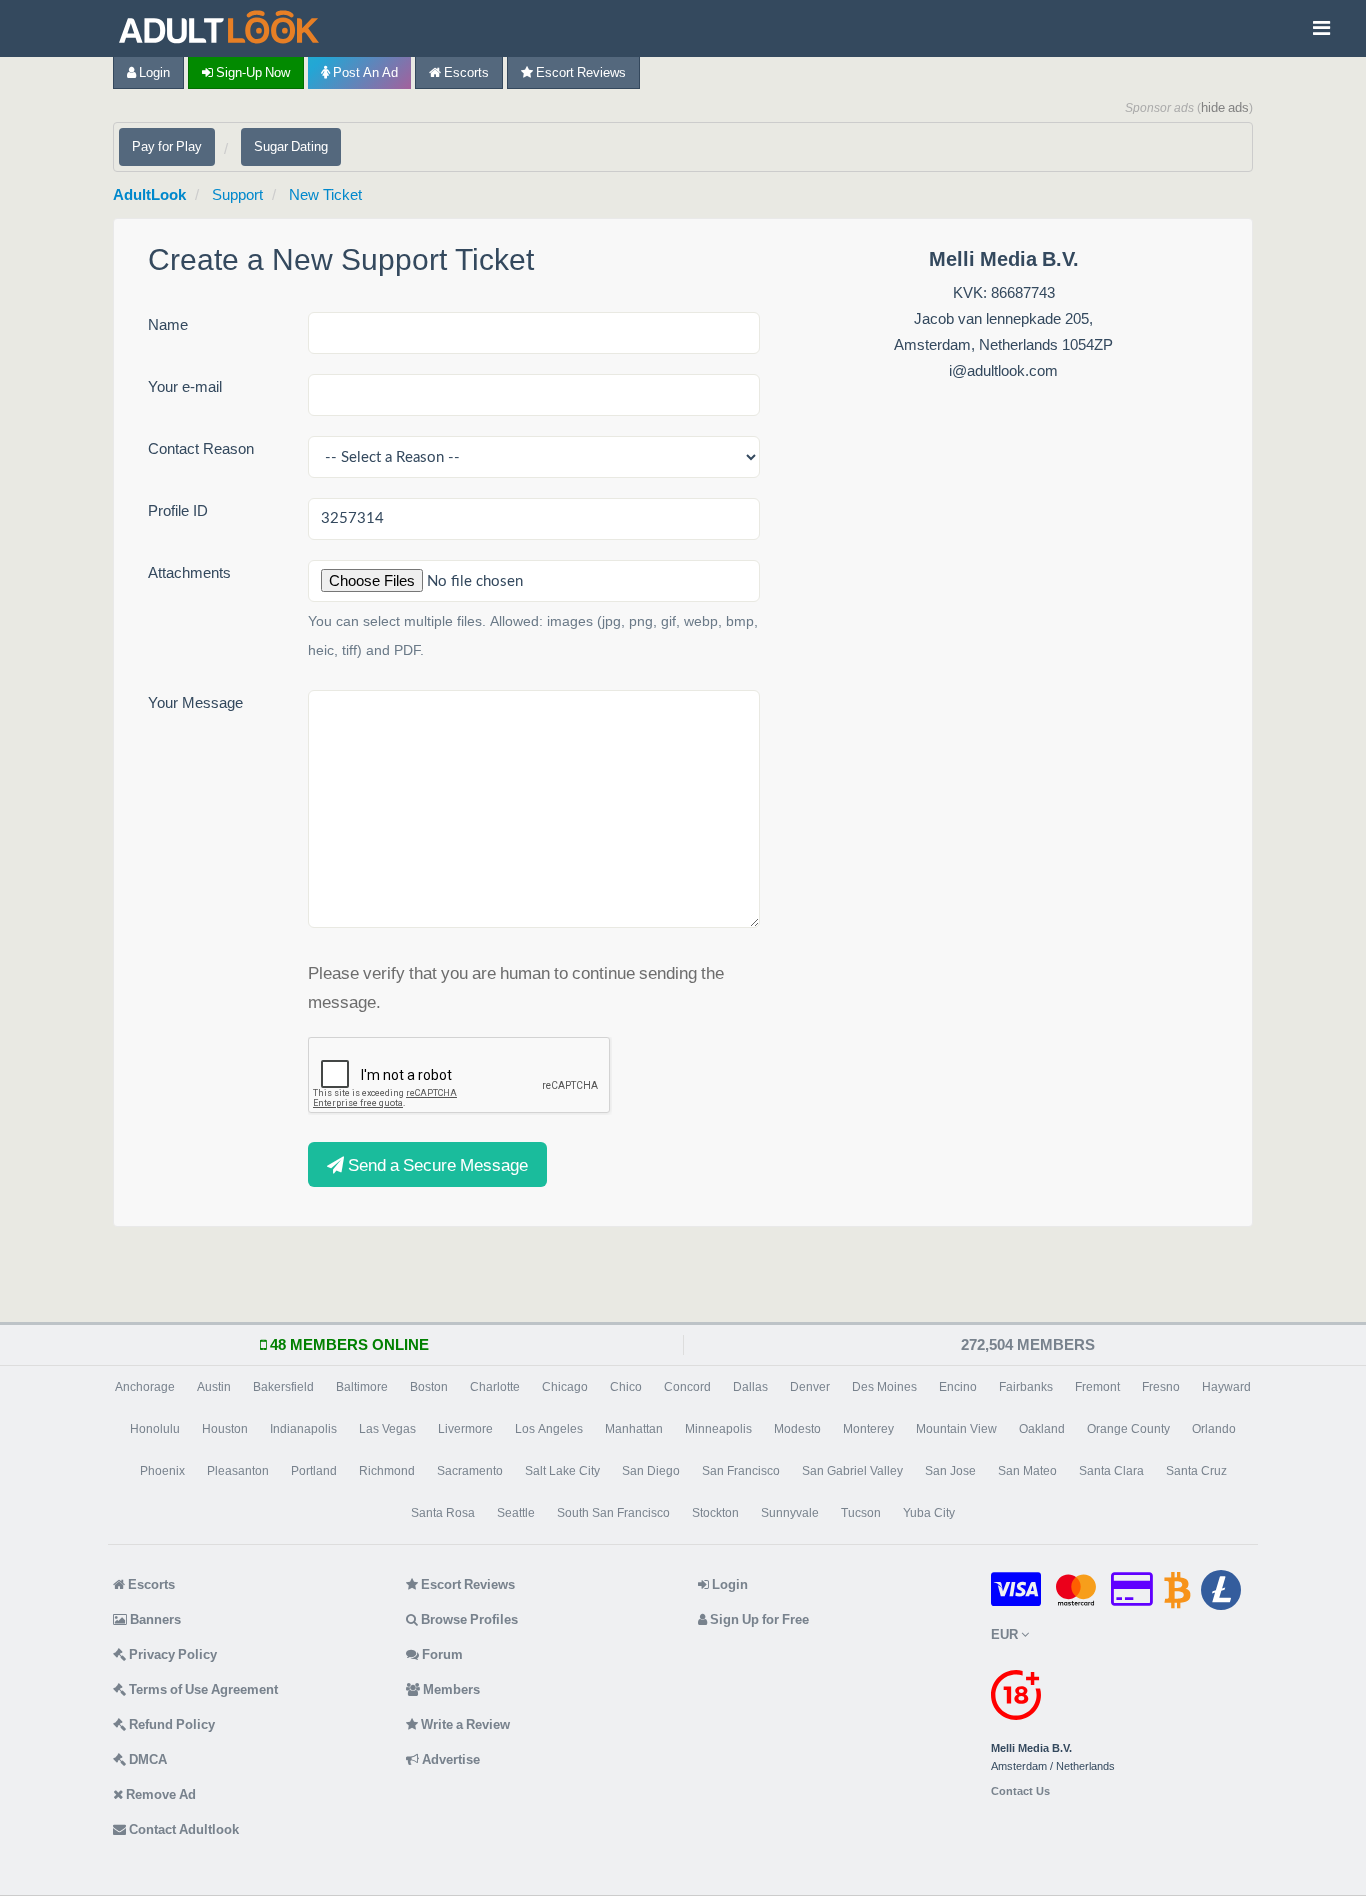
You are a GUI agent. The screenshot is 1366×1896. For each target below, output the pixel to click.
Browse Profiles (468, 1619)
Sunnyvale (790, 1513)
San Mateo (1027, 1471)
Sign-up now (251, 72)
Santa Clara (1111, 1471)
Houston (225, 1429)
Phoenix (162, 1471)
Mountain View (956, 1429)
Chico (626, 1387)
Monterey (868, 1429)
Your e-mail (185, 386)
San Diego (651, 1471)
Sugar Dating (291, 146)
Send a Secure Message (436, 1164)
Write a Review (464, 1724)
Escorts (465, 72)
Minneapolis (718, 1429)
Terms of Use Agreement (202, 1689)
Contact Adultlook (182, 1829)
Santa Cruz (1196, 1471)
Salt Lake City (562, 1471)
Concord (687, 1387)
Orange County (1128, 1429)
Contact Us (1020, 1791)
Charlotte (495, 1387)
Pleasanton (238, 1471)
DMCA (146, 1759)
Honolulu (155, 1429)
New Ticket (325, 194)
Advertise (449, 1759)
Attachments (189, 572)
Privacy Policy (171, 1654)
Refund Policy (170, 1724)
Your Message (195, 702)
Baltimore (362, 1387)
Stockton (715, 1513)
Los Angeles (549, 1429)
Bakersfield (283, 1387)
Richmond (387, 1471)
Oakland (1042, 1429)
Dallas (750, 1387)
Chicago (565, 1387)
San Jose (950, 1471)
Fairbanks (1026, 1387)
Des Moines (884, 1387)
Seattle (516, 1513)
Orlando (1214, 1429)
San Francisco (741, 1471)
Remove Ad (159, 1794)
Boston (429, 1387)
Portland (314, 1471)
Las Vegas (387, 1429)
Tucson (861, 1513)
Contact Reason (201, 448)
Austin (214, 1387)
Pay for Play (167, 146)
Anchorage (145, 1387)
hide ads (1225, 107)
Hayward (1226, 1387)
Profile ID (178, 510)
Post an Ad (364, 72)
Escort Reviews (579, 72)
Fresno (1161, 1387)
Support (237, 194)
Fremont (1097, 1387)
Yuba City (929, 1513)
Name (168, 324)
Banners (154, 1619)
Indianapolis (303, 1429)
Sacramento (470, 1471)
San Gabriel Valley (852, 1471)
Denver (810, 1387)
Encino (958, 1387)
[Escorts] (224, 28)
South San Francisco (613, 1513)
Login (153, 72)
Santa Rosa (443, 1513)
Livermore (465, 1429)
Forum (441, 1654)
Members (450, 1689)
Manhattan (634, 1429)
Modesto (797, 1429)
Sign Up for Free (758, 1619)
